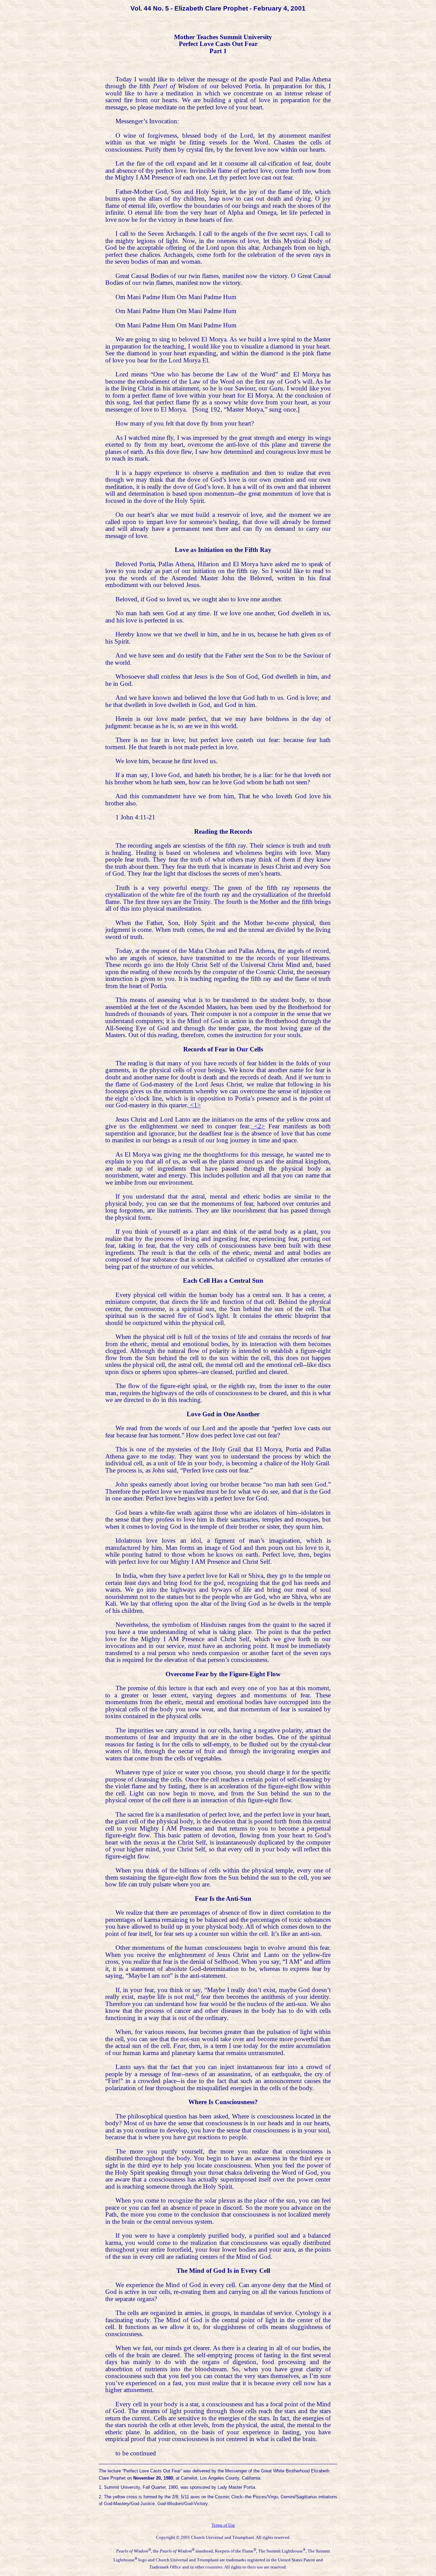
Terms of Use (223, 2525)
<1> (195, 1105)
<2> (258, 1126)
